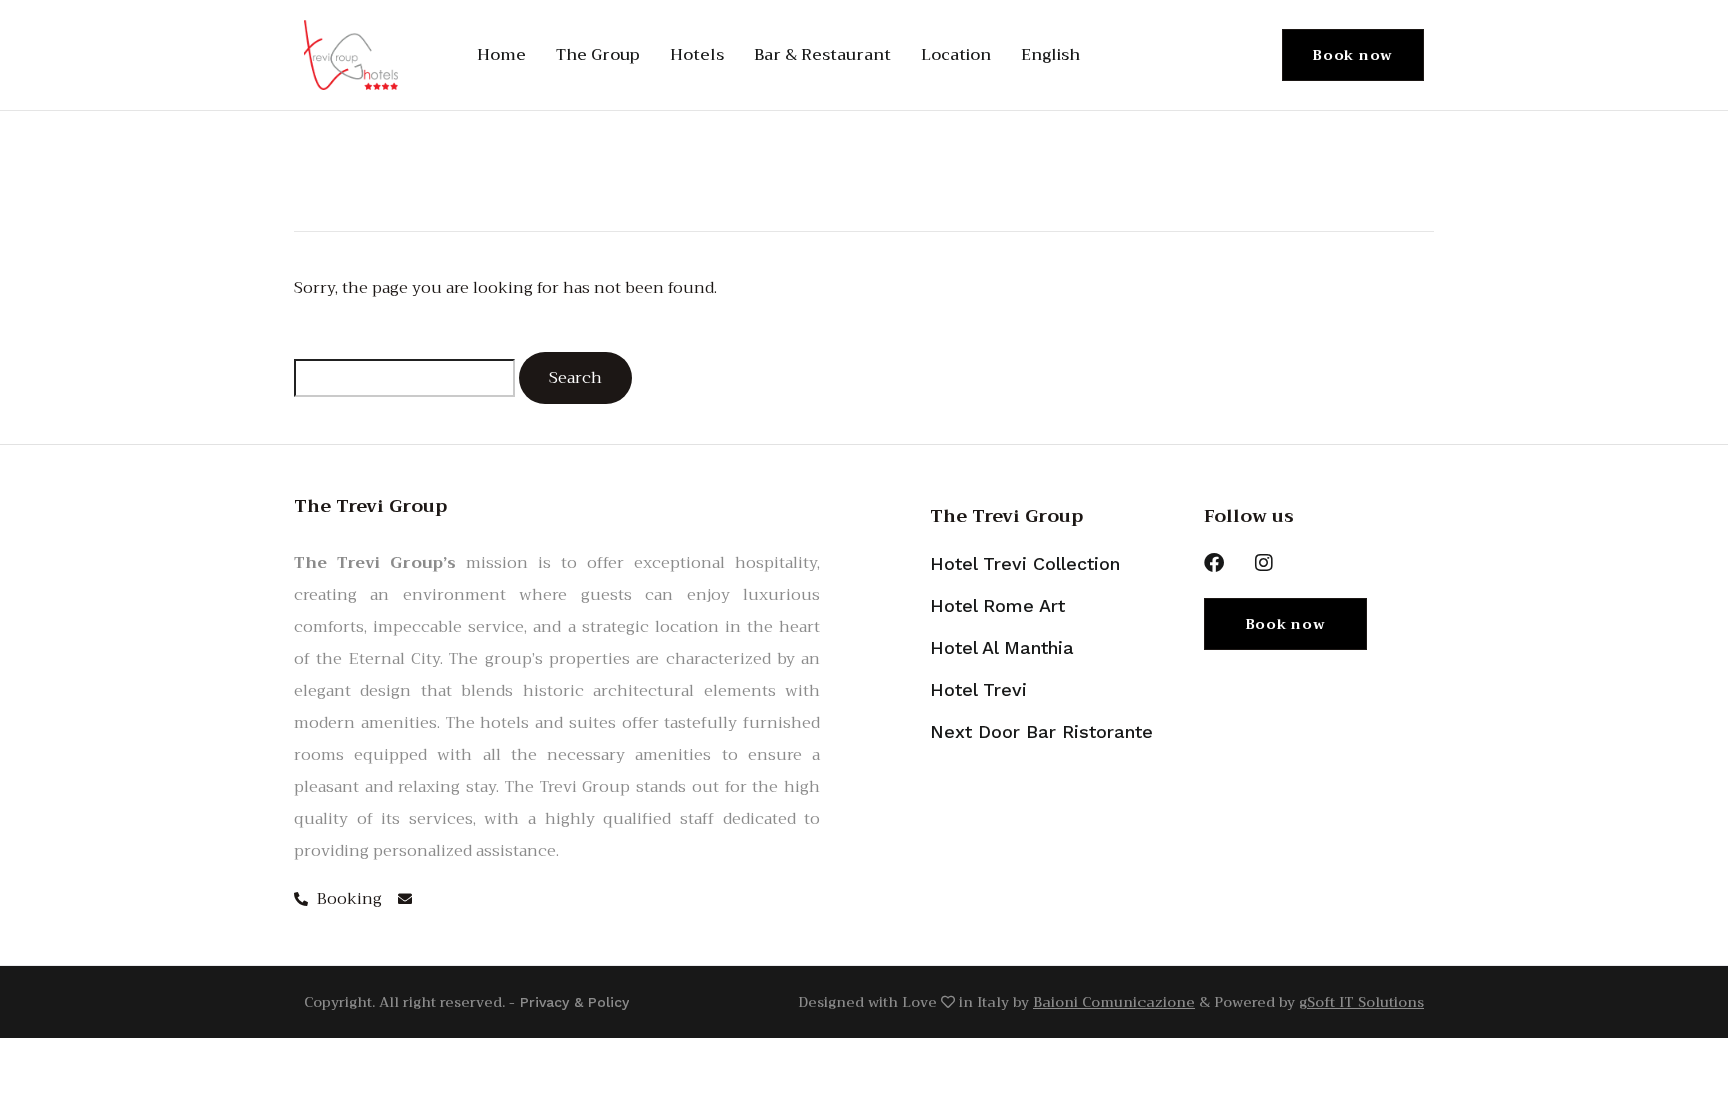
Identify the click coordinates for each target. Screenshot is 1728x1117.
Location (956, 55)
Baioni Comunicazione (1114, 1002)
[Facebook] (1214, 563)
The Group (598, 55)
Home (501, 55)
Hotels (697, 55)
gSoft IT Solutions (1361, 1002)
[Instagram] (1264, 563)
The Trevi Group (1006, 516)
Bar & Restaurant (822, 55)
